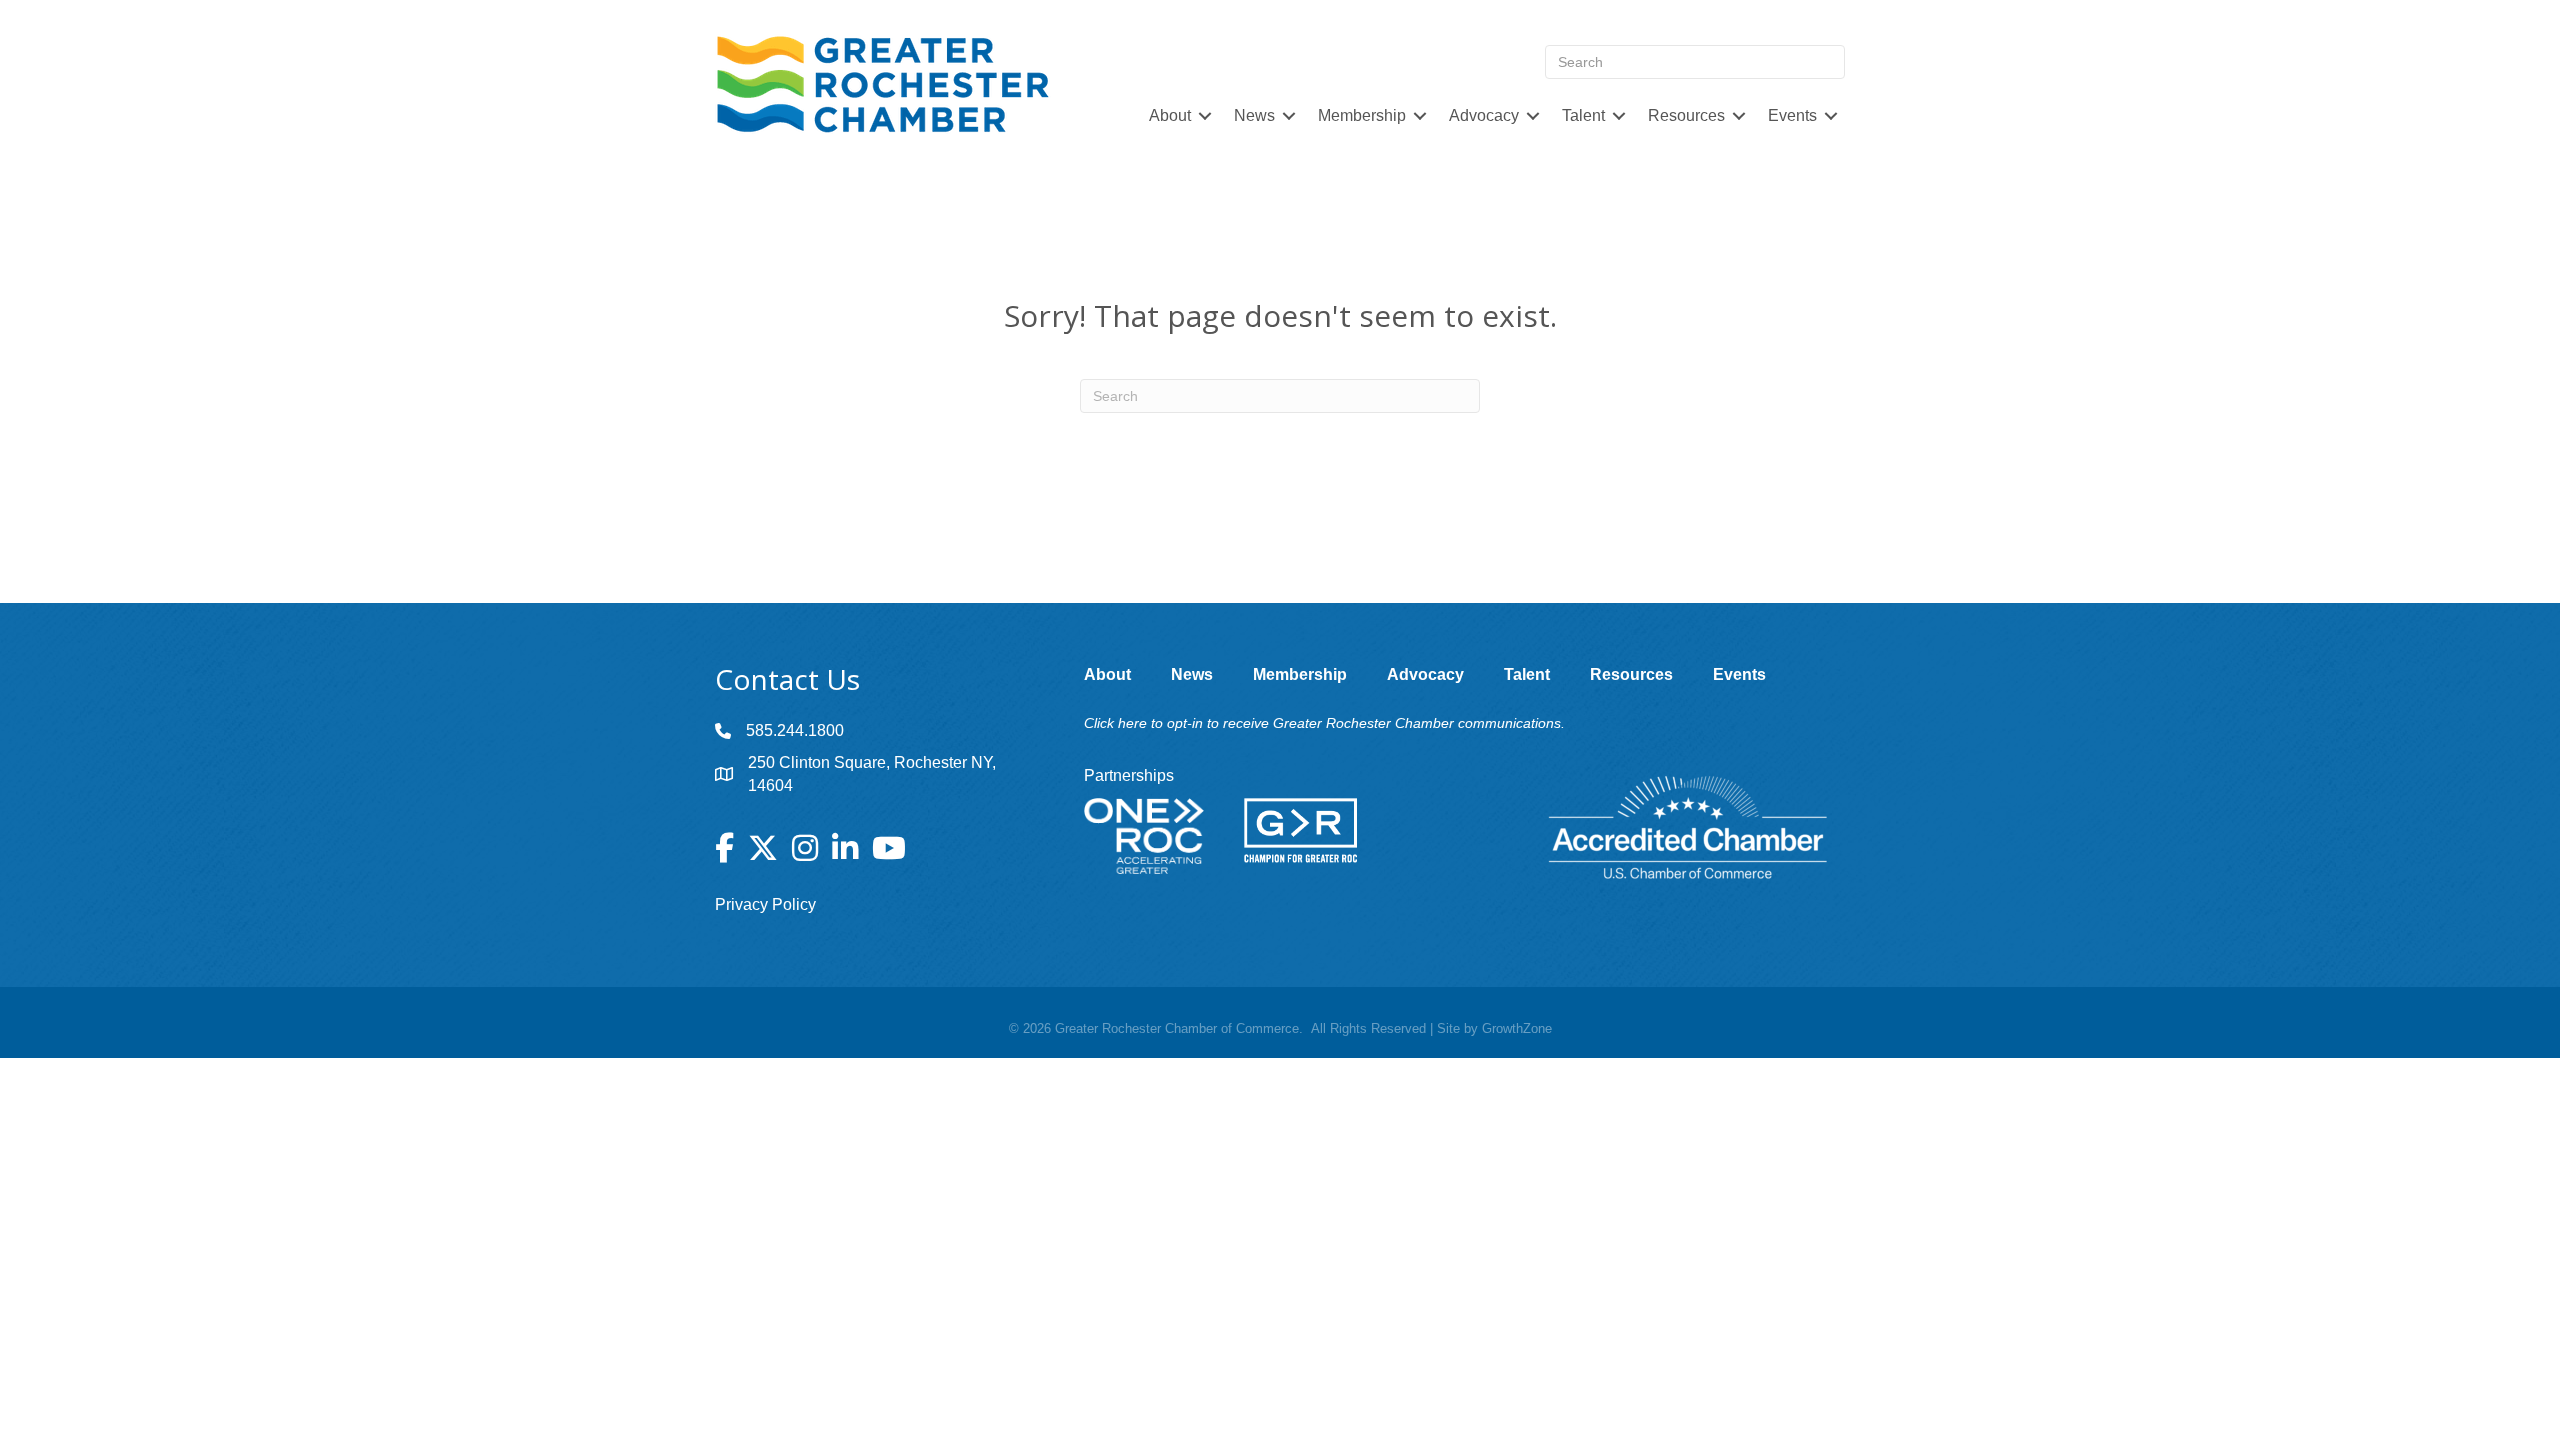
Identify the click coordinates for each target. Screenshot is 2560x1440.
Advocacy (1484, 115)
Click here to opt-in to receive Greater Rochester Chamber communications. (1324, 723)
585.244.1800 (795, 730)
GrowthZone (1517, 1028)
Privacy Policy (765, 904)
